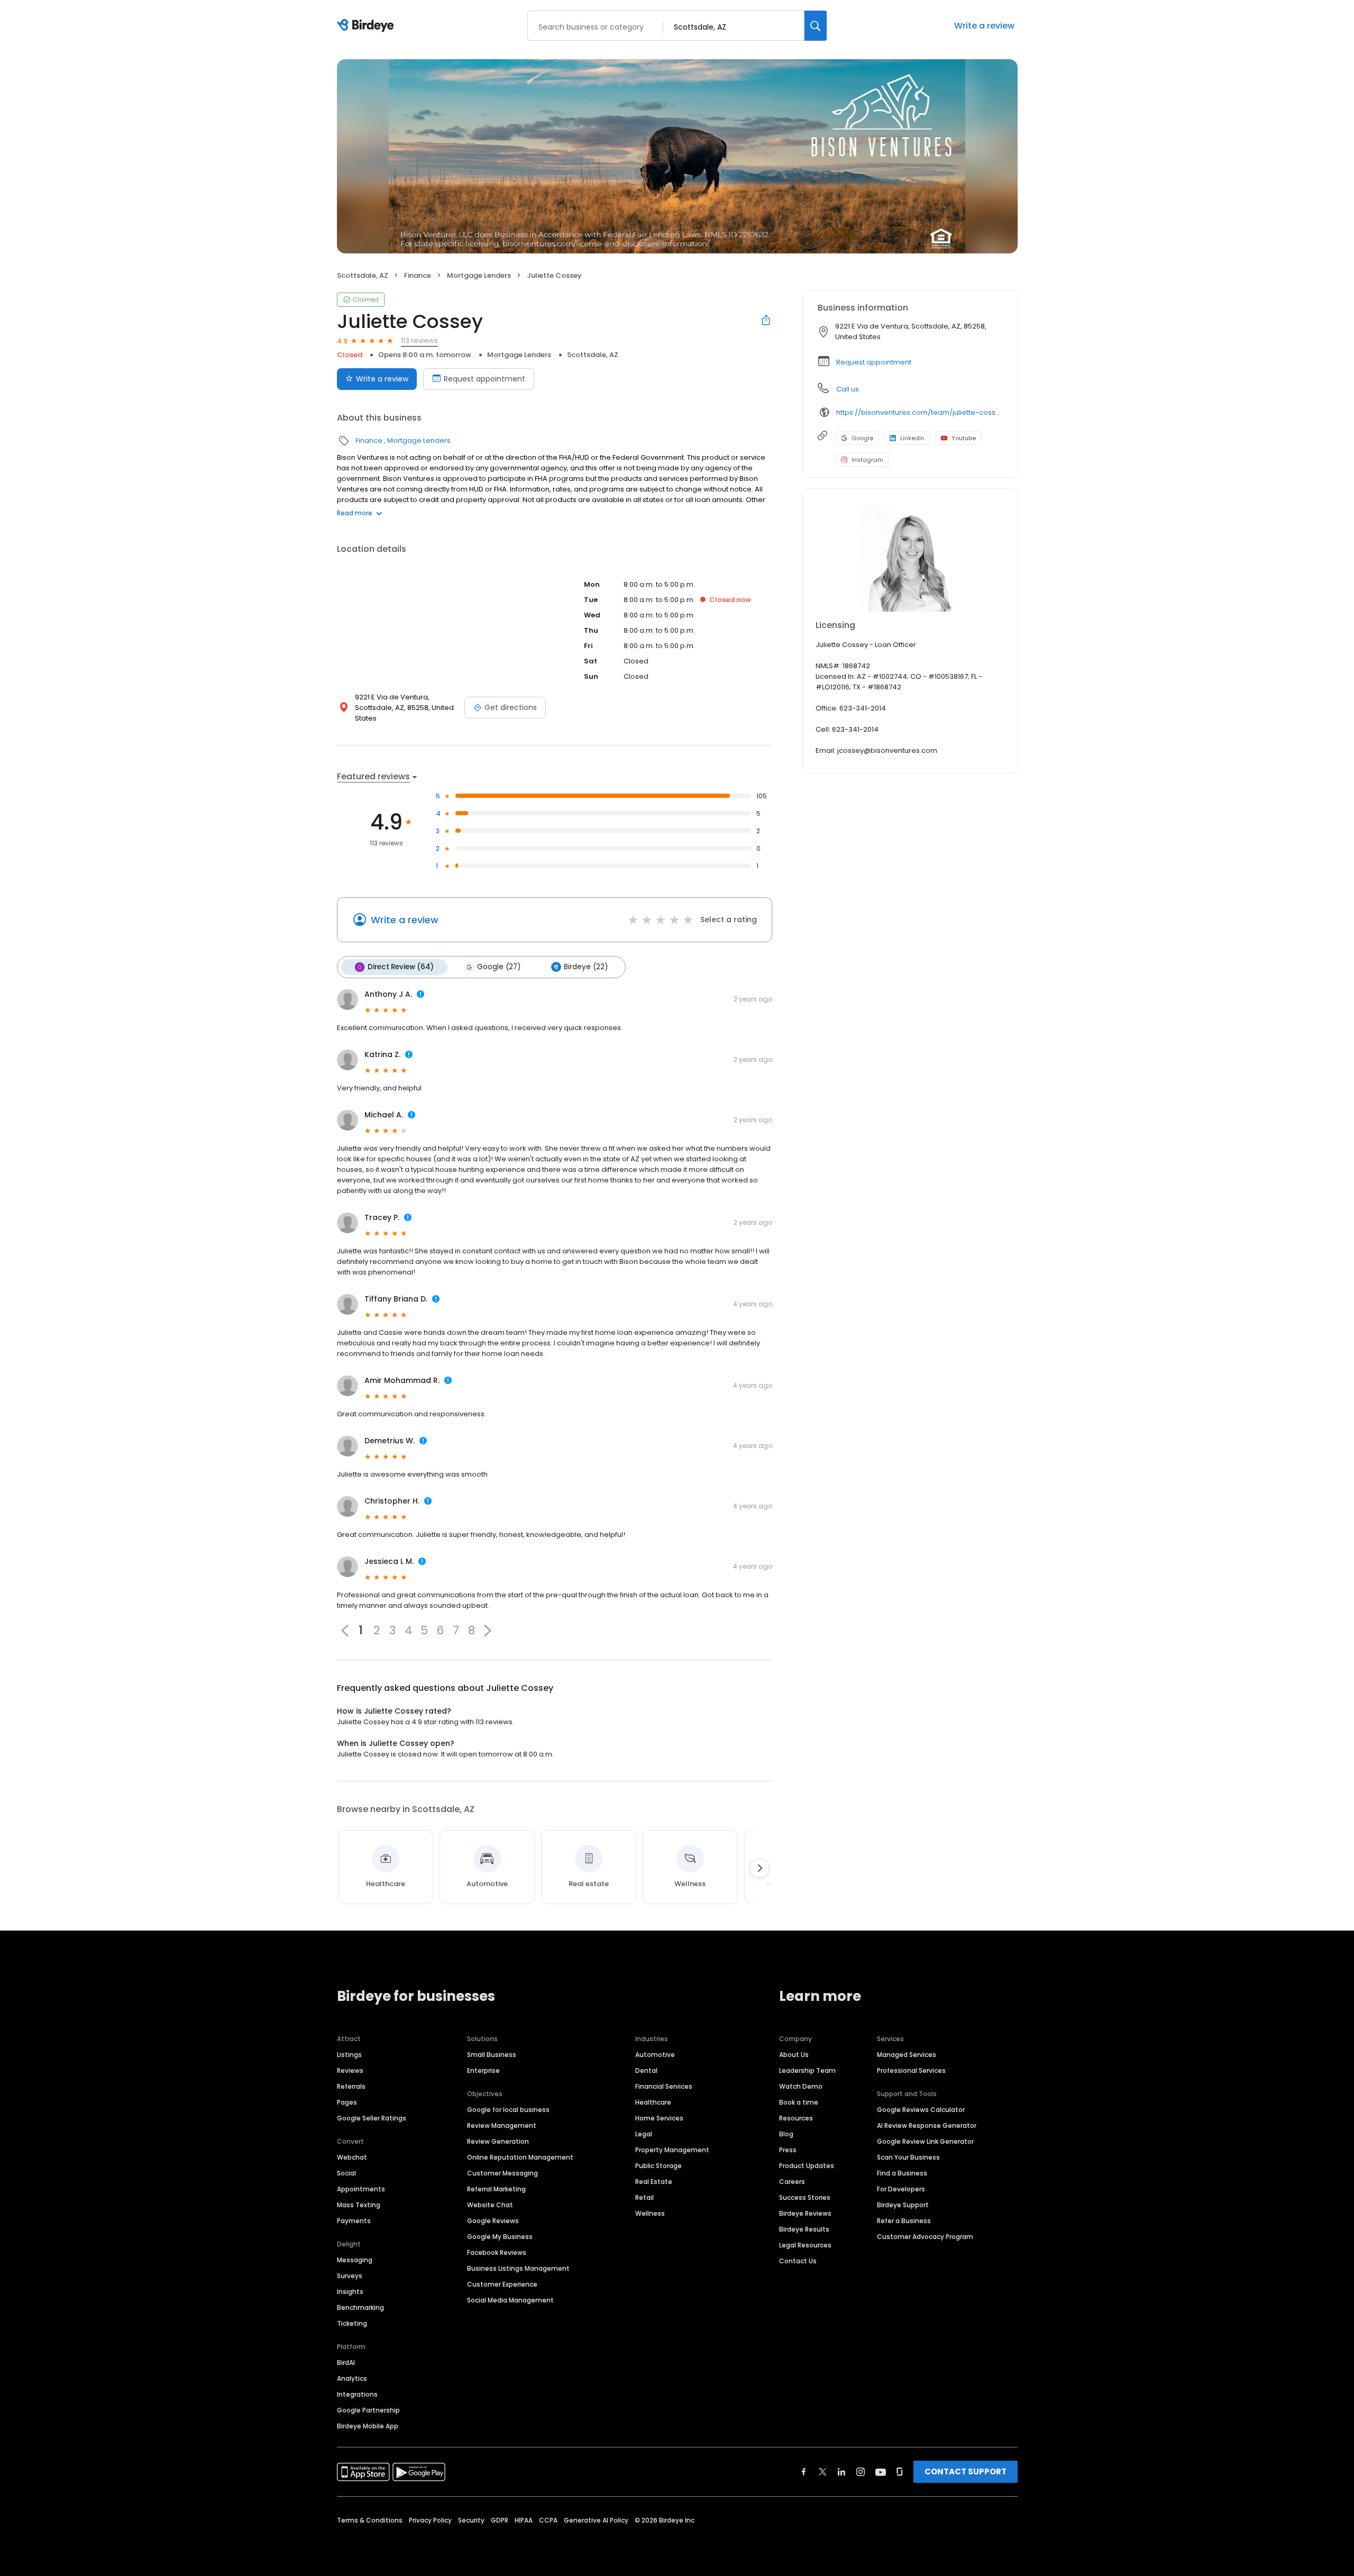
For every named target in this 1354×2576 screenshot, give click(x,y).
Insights (350, 2292)
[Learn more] (910, 559)
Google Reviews (493, 2221)
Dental (646, 2070)
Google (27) (499, 967)
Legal (644, 2134)
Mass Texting (359, 2205)
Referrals (351, 2086)
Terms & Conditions (370, 2520)
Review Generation (498, 2141)
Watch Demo (801, 2086)
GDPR (500, 2520)
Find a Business (902, 2173)
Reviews (350, 2070)
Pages (347, 2102)
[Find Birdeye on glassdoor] (900, 2472)
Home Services (659, 2118)
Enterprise (483, 2070)
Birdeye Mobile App (368, 2426)
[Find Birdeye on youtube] (881, 2472)
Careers (792, 2182)
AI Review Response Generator (927, 2126)
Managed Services (907, 2055)
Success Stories (805, 2197)
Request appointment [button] (874, 362)
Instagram (867, 460)
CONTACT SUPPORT (966, 2472)
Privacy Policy (430, 2520)
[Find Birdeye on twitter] (823, 2472)
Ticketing (352, 2323)
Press (788, 2150)
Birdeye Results (804, 2229)
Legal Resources (805, 2245)
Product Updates (807, 2166)
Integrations (357, 2394)
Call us (848, 389)
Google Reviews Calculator (921, 2110)
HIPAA (524, 2520)
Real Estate (654, 2182)
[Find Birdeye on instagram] (861, 2472)
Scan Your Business (908, 2157)
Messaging (355, 2260)
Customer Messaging (502, 2173)
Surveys (350, 2276)
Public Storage (658, 2166)
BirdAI (346, 2363)
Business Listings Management (518, 2268)
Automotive (655, 2055)
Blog (786, 2134)
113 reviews (419, 340)
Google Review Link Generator (925, 2141)
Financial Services (664, 2086)
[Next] (760, 1868)
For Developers (901, 2189)
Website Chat (490, 2205)
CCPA (548, 2520)
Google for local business (508, 2110)
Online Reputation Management (520, 2157)
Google (862, 438)
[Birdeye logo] (367, 26)
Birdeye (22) (586, 967)
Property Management (672, 2150)
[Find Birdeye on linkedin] (841, 2472)
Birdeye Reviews (805, 2213)
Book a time (799, 2102)
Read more (355, 513)
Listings (349, 2055)
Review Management (502, 2126)
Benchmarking (360, 2308)
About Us (794, 2055)
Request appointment (484, 379)
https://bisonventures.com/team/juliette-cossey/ (919, 412)
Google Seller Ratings (372, 2118)
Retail (644, 2197)
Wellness (650, 2213)
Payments (354, 2221)
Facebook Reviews (497, 2252)
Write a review (984, 26)
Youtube (964, 438)
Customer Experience (502, 2284)
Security (471, 2520)
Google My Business (500, 2237)
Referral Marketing (496, 2189)
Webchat (352, 2157)
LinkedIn (912, 438)
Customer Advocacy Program (925, 2237)
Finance (418, 275)
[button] (488, 1631)
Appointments (361, 2189)
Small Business (492, 2055)
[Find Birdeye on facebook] (804, 2472)
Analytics (352, 2378)
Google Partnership (368, 2410)
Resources (796, 2118)
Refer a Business (904, 2221)
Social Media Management (510, 2300)
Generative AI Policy (596, 2520)
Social (346, 2173)
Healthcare (653, 2102)
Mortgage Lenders (479, 275)
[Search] (816, 26)
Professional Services (911, 2070)
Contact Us (798, 2261)
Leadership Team (807, 2070)
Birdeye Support (903, 2205)
